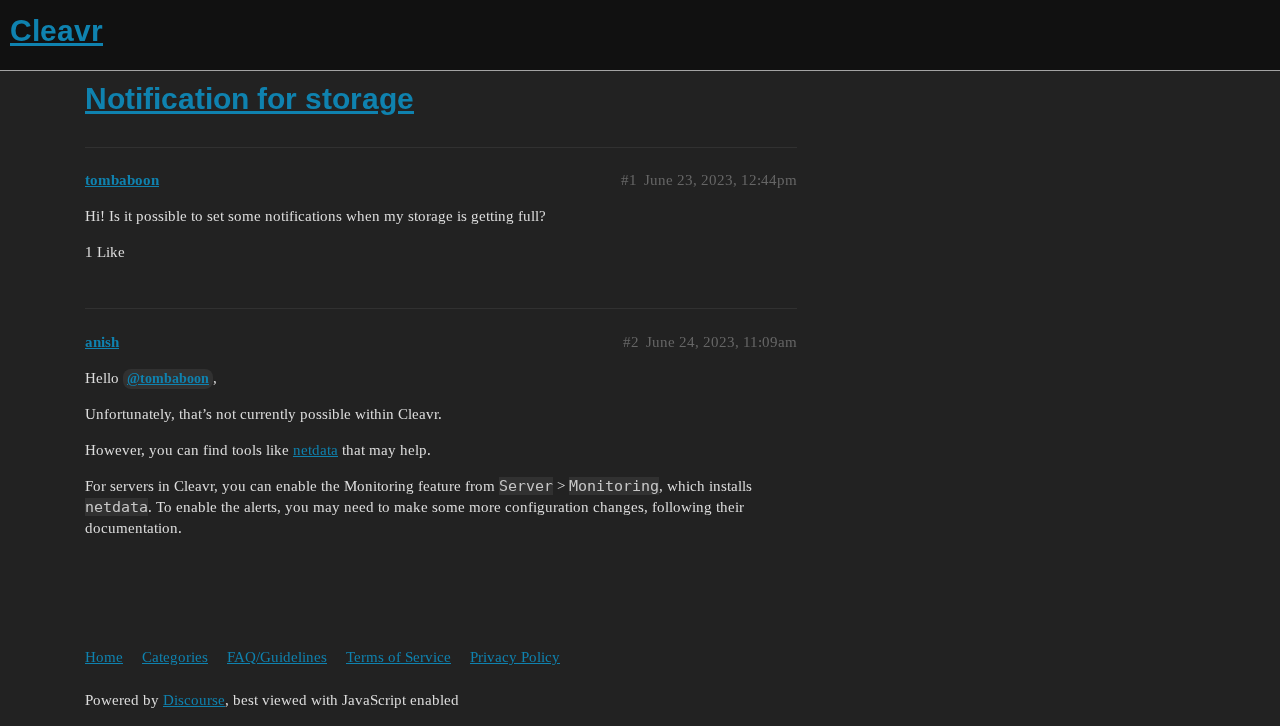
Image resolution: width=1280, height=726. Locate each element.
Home (104, 657)
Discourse (194, 700)
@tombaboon (168, 378)
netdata (315, 450)
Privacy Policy (515, 657)
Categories (175, 657)
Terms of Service (398, 657)
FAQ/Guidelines (277, 657)
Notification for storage (249, 98)
